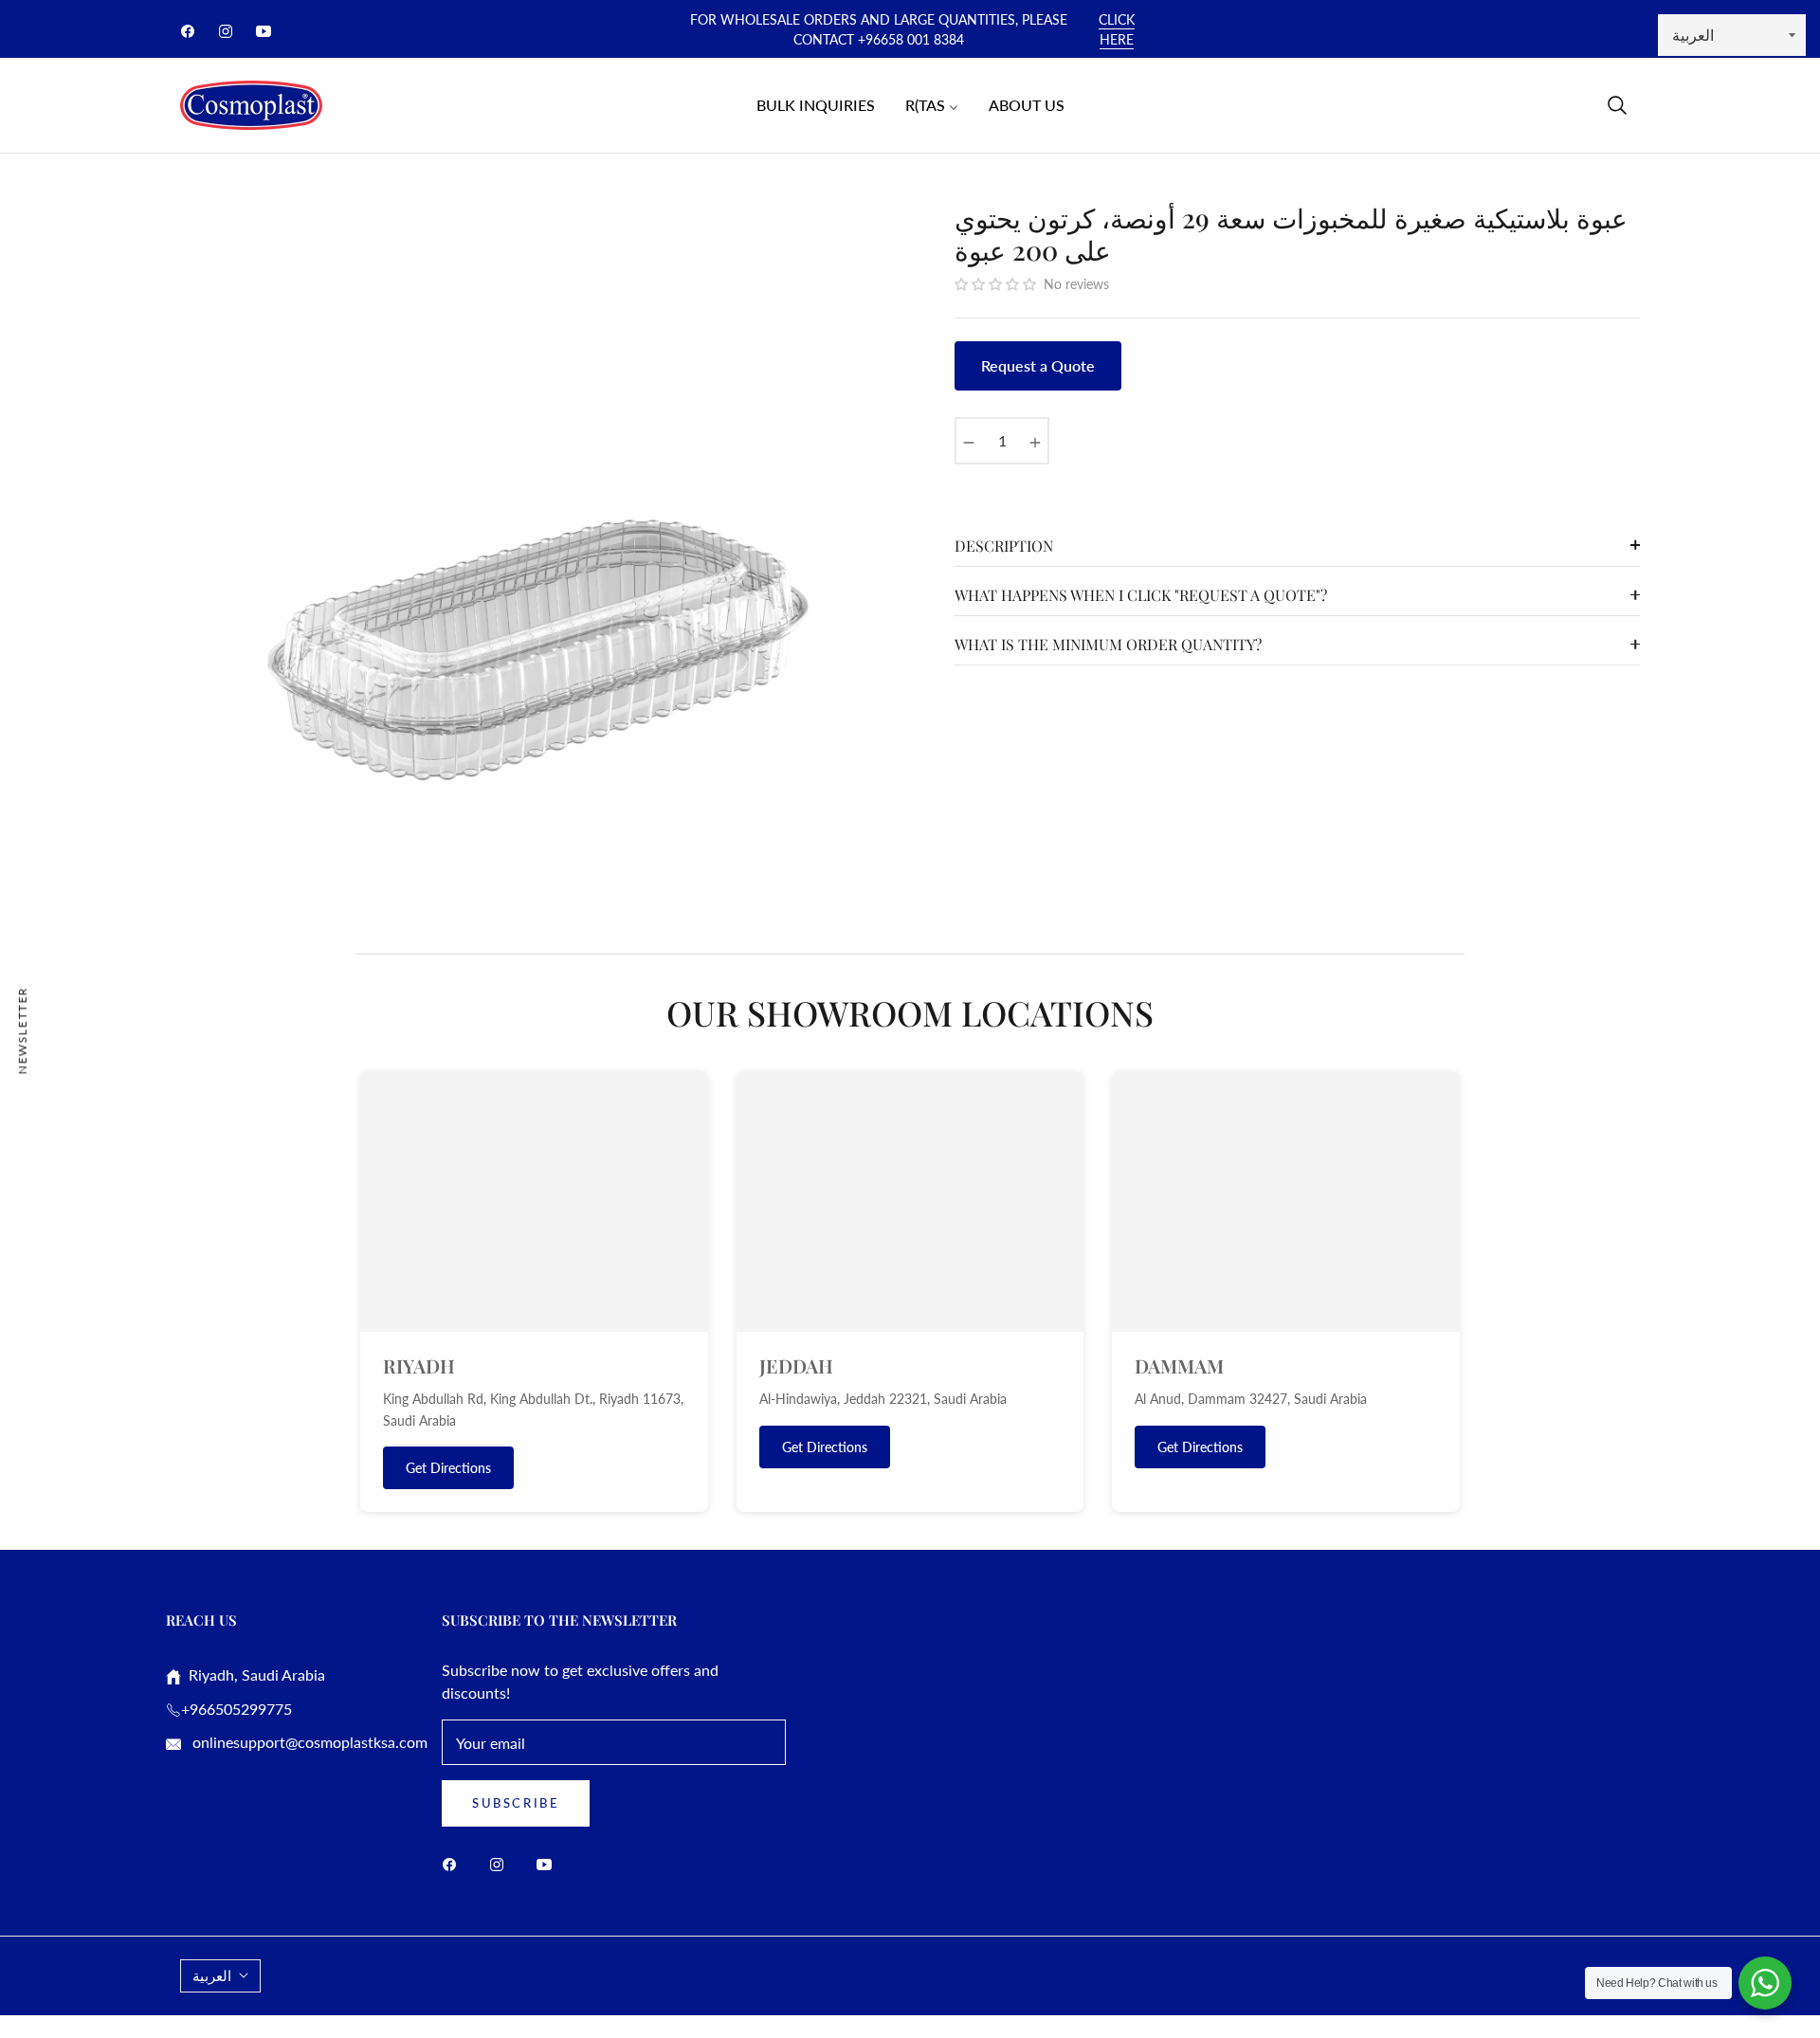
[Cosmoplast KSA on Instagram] (501, 1863)
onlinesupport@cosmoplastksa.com (308, 1742)
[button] (1617, 105)
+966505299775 (237, 1709)
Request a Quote (1038, 365)
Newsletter (22, 1030)
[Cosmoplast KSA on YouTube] (549, 1863)
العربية (212, 1975)
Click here (1117, 29)
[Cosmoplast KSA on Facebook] (454, 1863)
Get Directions (448, 1468)
